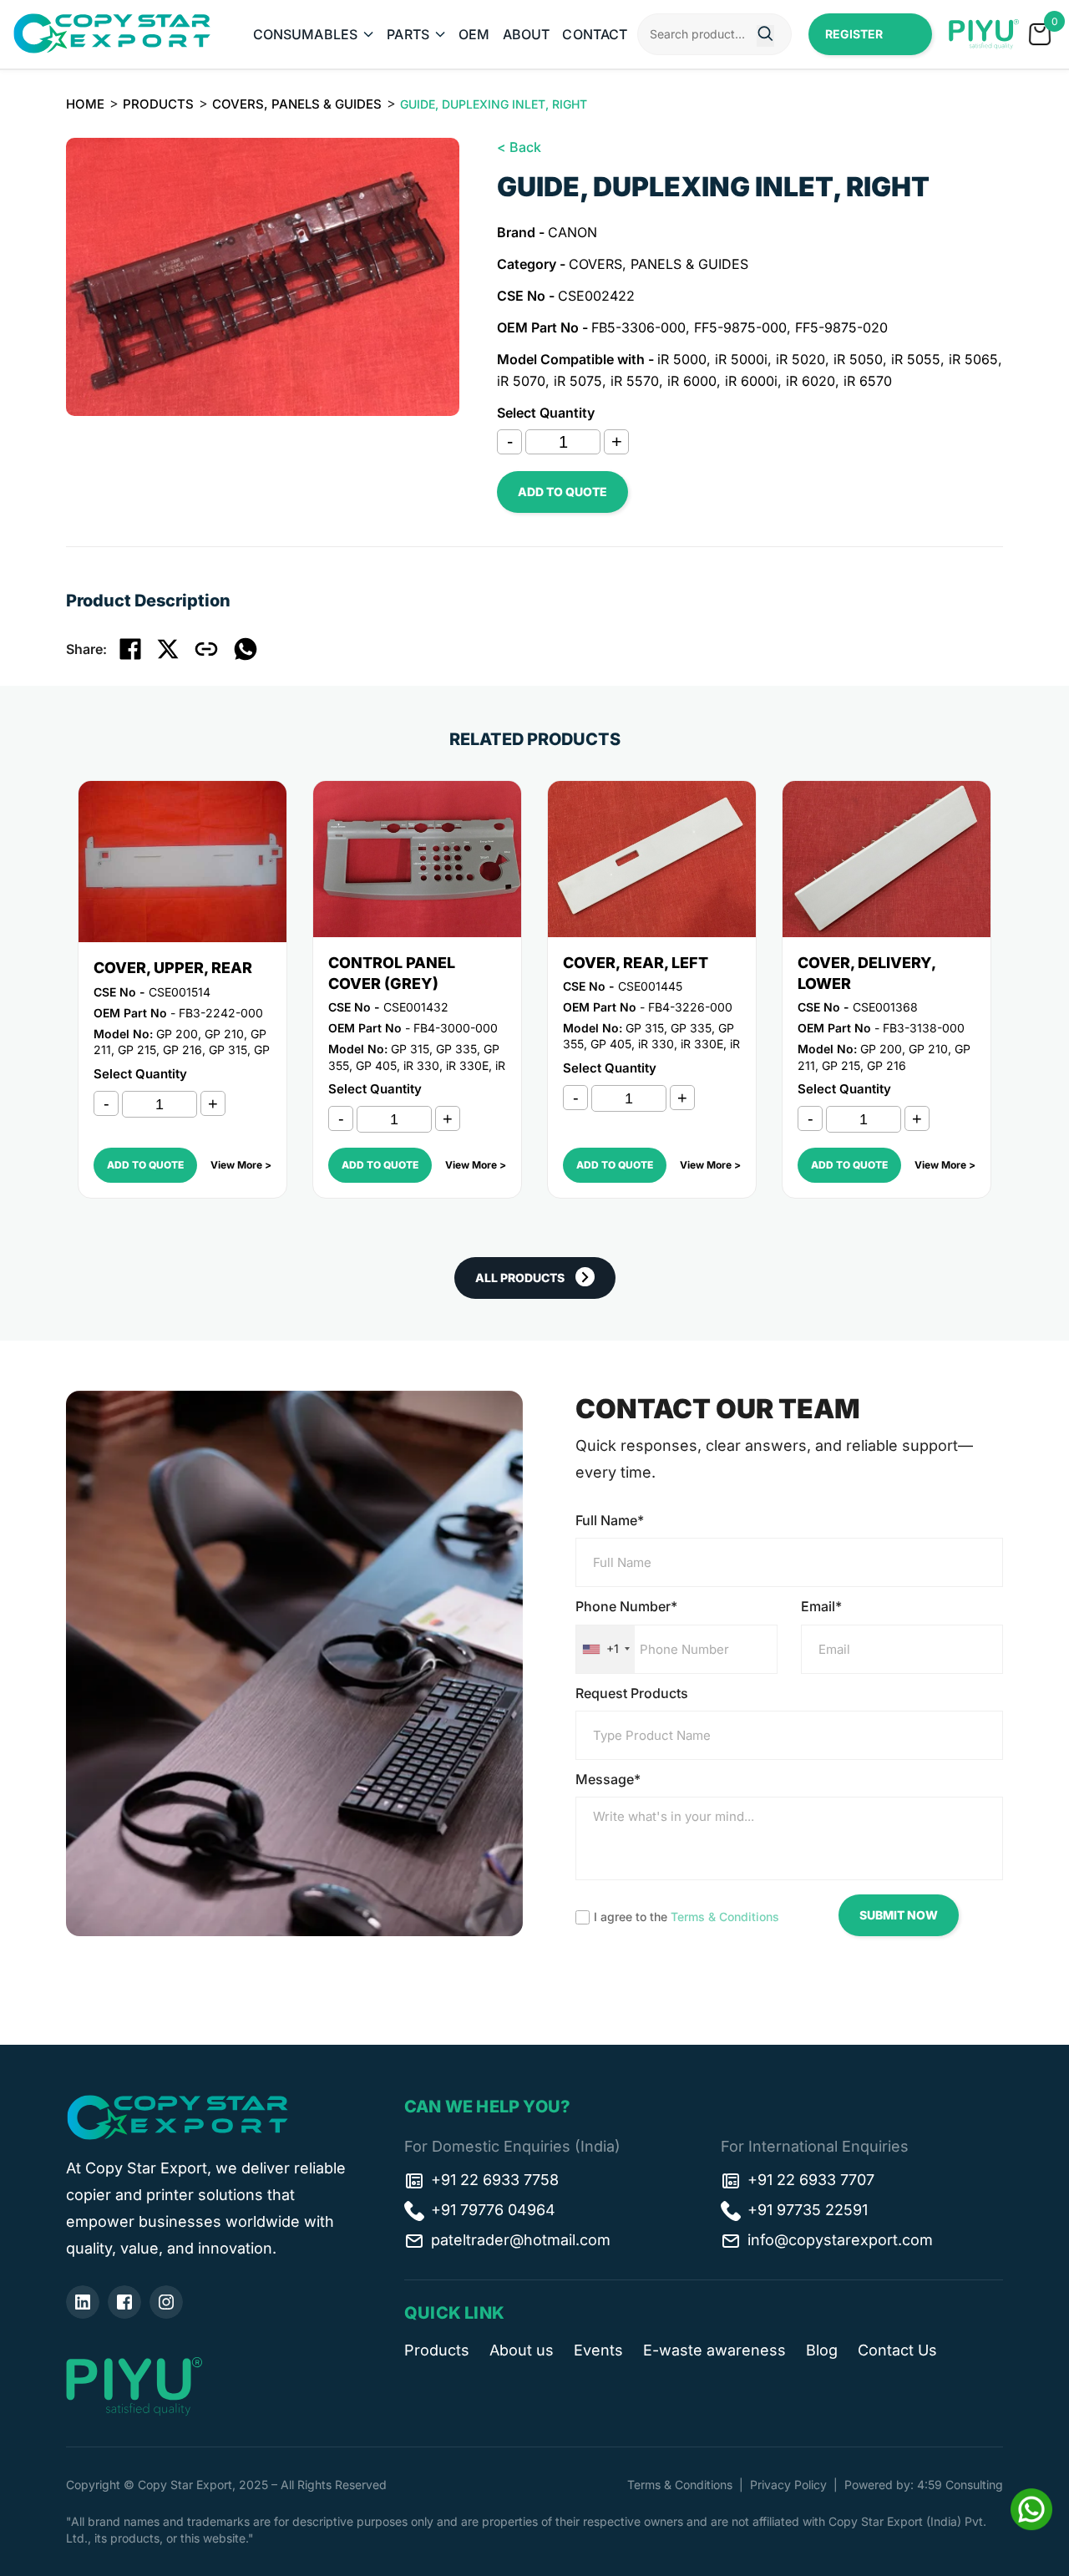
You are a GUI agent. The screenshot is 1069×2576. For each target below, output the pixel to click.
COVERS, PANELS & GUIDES (297, 104)
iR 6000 (692, 381)
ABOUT (527, 34)
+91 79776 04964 (493, 2210)
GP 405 (376, 1065)
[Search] (765, 36)
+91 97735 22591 (808, 2210)
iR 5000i (741, 359)
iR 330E (467, 1065)
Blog (822, 2350)
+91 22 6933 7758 (495, 2180)
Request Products (632, 1693)
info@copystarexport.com (840, 2240)
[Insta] (166, 2302)
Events (598, 2350)
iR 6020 (811, 381)
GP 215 (137, 1050)
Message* (608, 1779)
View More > (241, 1165)
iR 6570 (868, 381)
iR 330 (421, 1065)
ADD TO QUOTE (562, 492)
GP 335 (456, 1049)
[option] (263, 277)
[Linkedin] (83, 2302)
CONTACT (595, 34)
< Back (519, 147)
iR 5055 (916, 359)
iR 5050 (858, 359)
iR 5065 (973, 359)
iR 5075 (578, 381)
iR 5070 (521, 381)
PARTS (408, 34)
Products (158, 104)
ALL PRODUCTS (520, 1278)
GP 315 (228, 1050)
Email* (821, 1606)
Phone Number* (626, 1606)
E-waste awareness (714, 2350)
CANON (572, 232)
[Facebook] (124, 2302)
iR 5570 (635, 381)
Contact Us (897, 2350)
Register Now (854, 41)
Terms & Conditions (725, 1917)
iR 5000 (682, 359)
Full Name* (610, 1520)
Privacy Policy (788, 2485)
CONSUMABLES (306, 34)
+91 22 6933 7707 (811, 2180)
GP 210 (224, 1034)
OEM (474, 34)
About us (522, 2350)
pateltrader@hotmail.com (521, 2240)
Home (85, 104)
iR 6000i (751, 381)
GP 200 (177, 1034)
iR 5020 (800, 359)
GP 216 (182, 1050)
